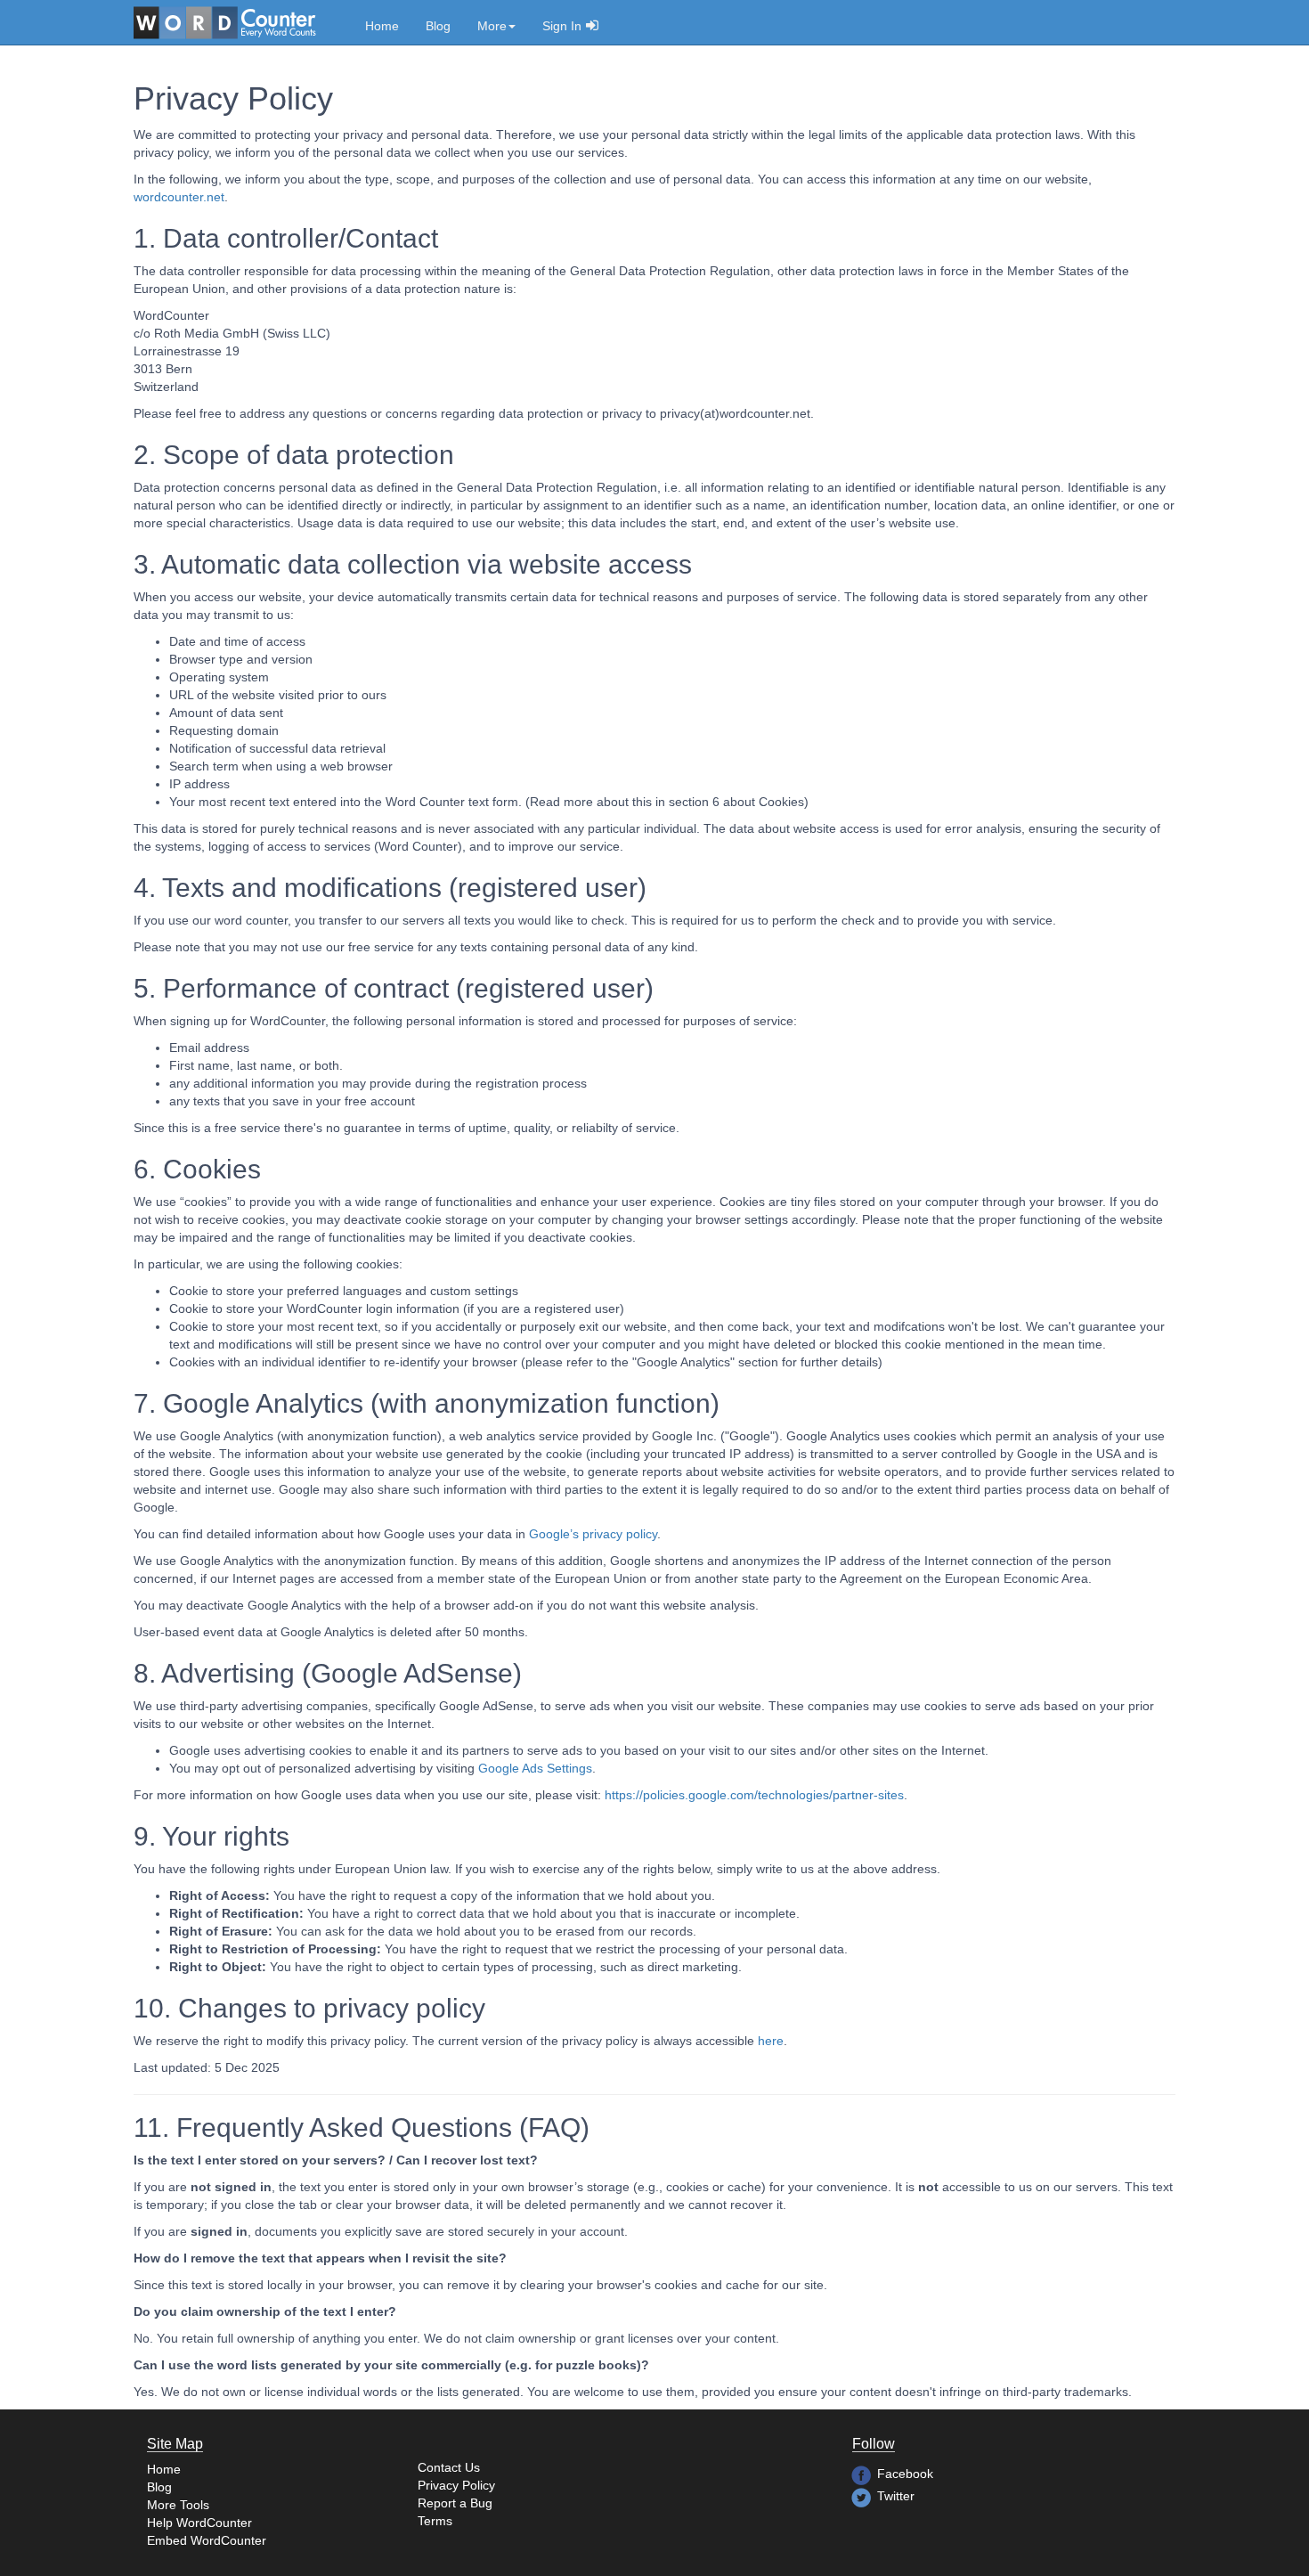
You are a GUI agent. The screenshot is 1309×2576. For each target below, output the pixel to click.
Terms (435, 2521)
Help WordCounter (199, 2523)
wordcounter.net (179, 197)
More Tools (178, 2505)
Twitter (896, 2496)
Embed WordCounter (207, 2540)
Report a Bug (455, 2503)
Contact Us (449, 2467)
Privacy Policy (456, 2485)
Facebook (905, 2474)
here (771, 2041)
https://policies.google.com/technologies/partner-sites (754, 1795)
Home (382, 26)
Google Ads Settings (535, 1768)
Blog (438, 26)
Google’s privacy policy (593, 1534)
